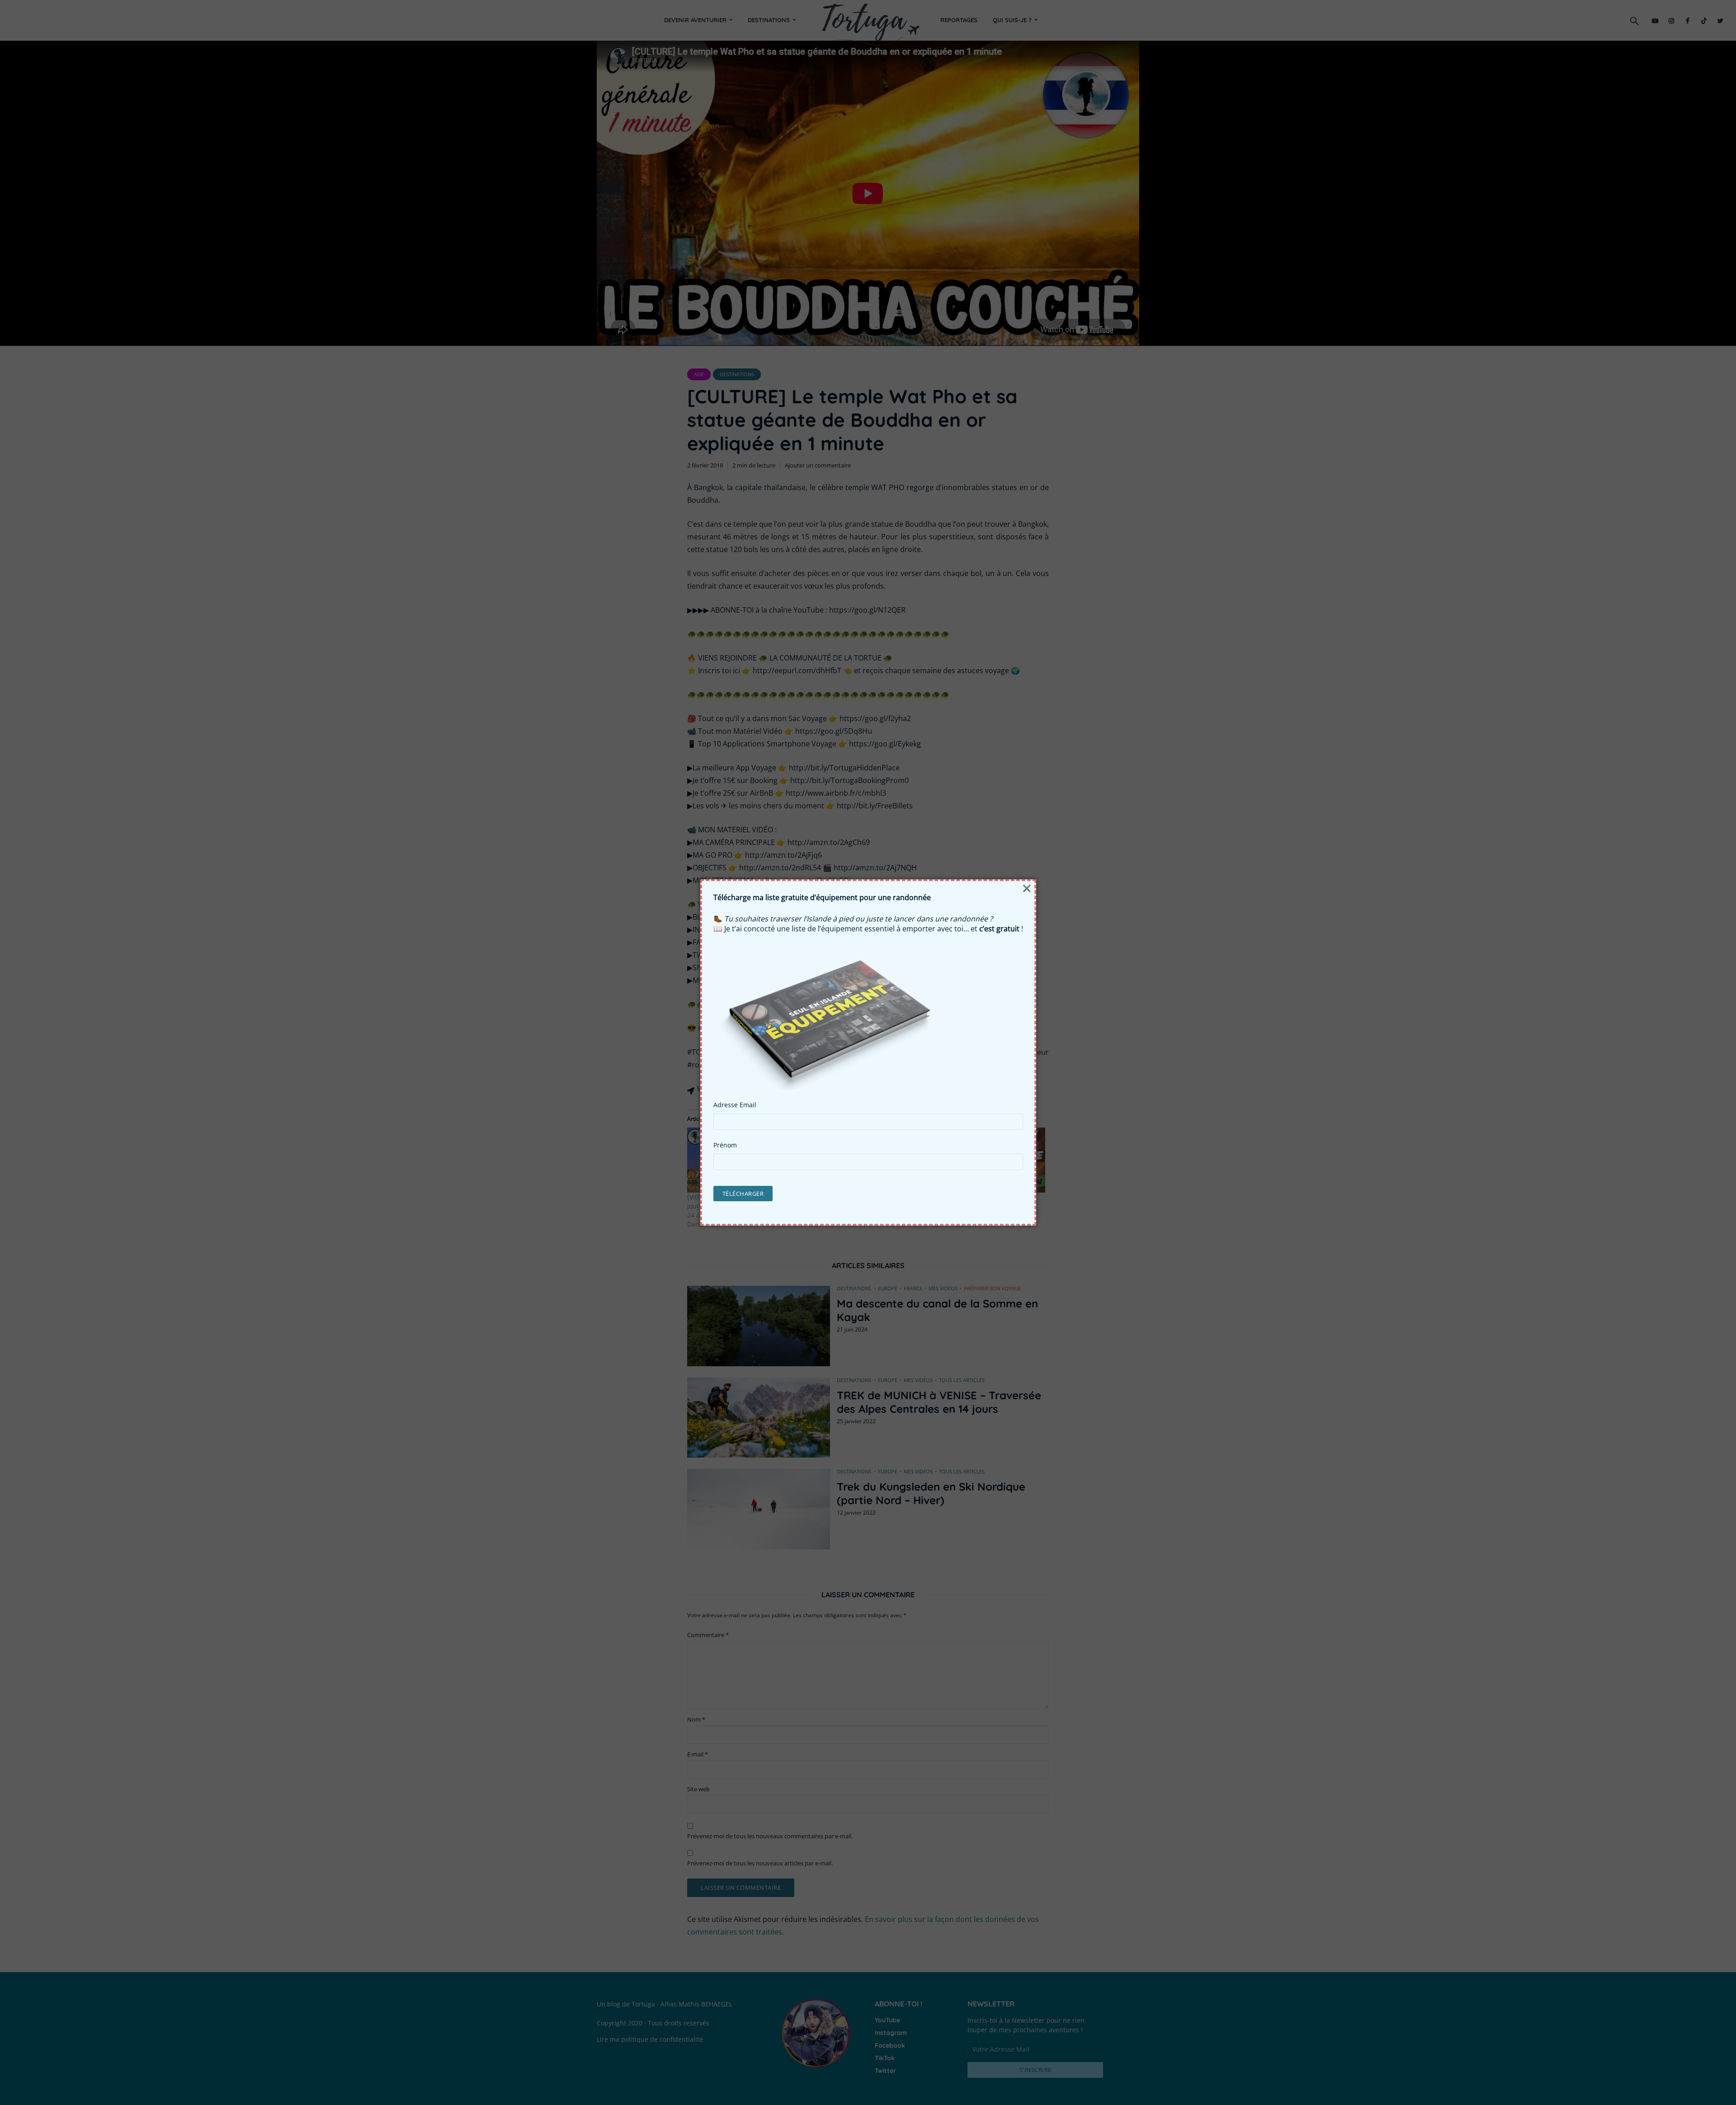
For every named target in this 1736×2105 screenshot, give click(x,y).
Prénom (725, 1145)
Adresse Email (735, 1105)
